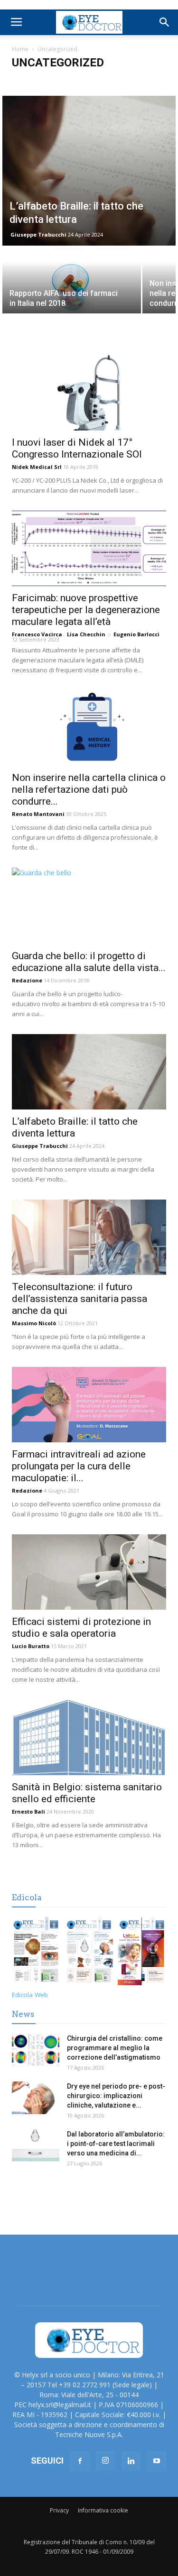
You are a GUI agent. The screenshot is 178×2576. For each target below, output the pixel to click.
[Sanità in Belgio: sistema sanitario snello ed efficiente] (89, 1737)
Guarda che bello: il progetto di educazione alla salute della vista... (89, 962)
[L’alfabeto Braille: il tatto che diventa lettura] (89, 171)
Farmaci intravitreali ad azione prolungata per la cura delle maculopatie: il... (79, 1466)
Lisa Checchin (86, 634)
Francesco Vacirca (37, 634)
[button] (165, 22)
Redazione (27, 980)
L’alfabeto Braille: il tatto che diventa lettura (75, 1127)
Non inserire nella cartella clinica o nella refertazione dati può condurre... (89, 789)
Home (20, 49)
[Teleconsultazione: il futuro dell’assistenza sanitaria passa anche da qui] (89, 1237)
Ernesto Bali (28, 1811)
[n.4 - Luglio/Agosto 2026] (36, 1953)
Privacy (59, 2510)
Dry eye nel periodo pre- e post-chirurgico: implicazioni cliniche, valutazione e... (116, 2096)
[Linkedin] (131, 2461)
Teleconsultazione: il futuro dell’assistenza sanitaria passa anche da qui (80, 1299)
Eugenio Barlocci (136, 634)
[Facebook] (80, 2461)
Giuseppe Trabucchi (38, 234)
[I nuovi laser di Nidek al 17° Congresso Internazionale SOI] (89, 393)
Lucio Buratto (31, 1646)
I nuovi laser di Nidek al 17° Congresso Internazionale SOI (77, 448)
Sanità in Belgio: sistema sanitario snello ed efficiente (87, 1793)
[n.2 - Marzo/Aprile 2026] (142, 1953)
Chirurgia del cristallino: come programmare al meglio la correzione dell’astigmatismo (115, 2048)
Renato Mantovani (38, 814)
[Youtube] (157, 2461)
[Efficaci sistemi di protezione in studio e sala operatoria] (89, 1572)
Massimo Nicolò (34, 1323)
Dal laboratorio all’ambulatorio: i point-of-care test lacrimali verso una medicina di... (116, 2144)
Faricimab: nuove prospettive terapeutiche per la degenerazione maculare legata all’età (86, 610)
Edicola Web (30, 1995)
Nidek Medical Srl (37, 467)
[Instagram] (105, 2461)
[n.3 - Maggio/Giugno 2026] (89, 1953)
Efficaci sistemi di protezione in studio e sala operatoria (81, 1627)
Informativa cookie (103, 2510)
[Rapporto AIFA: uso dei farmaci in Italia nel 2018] (72, 281)
